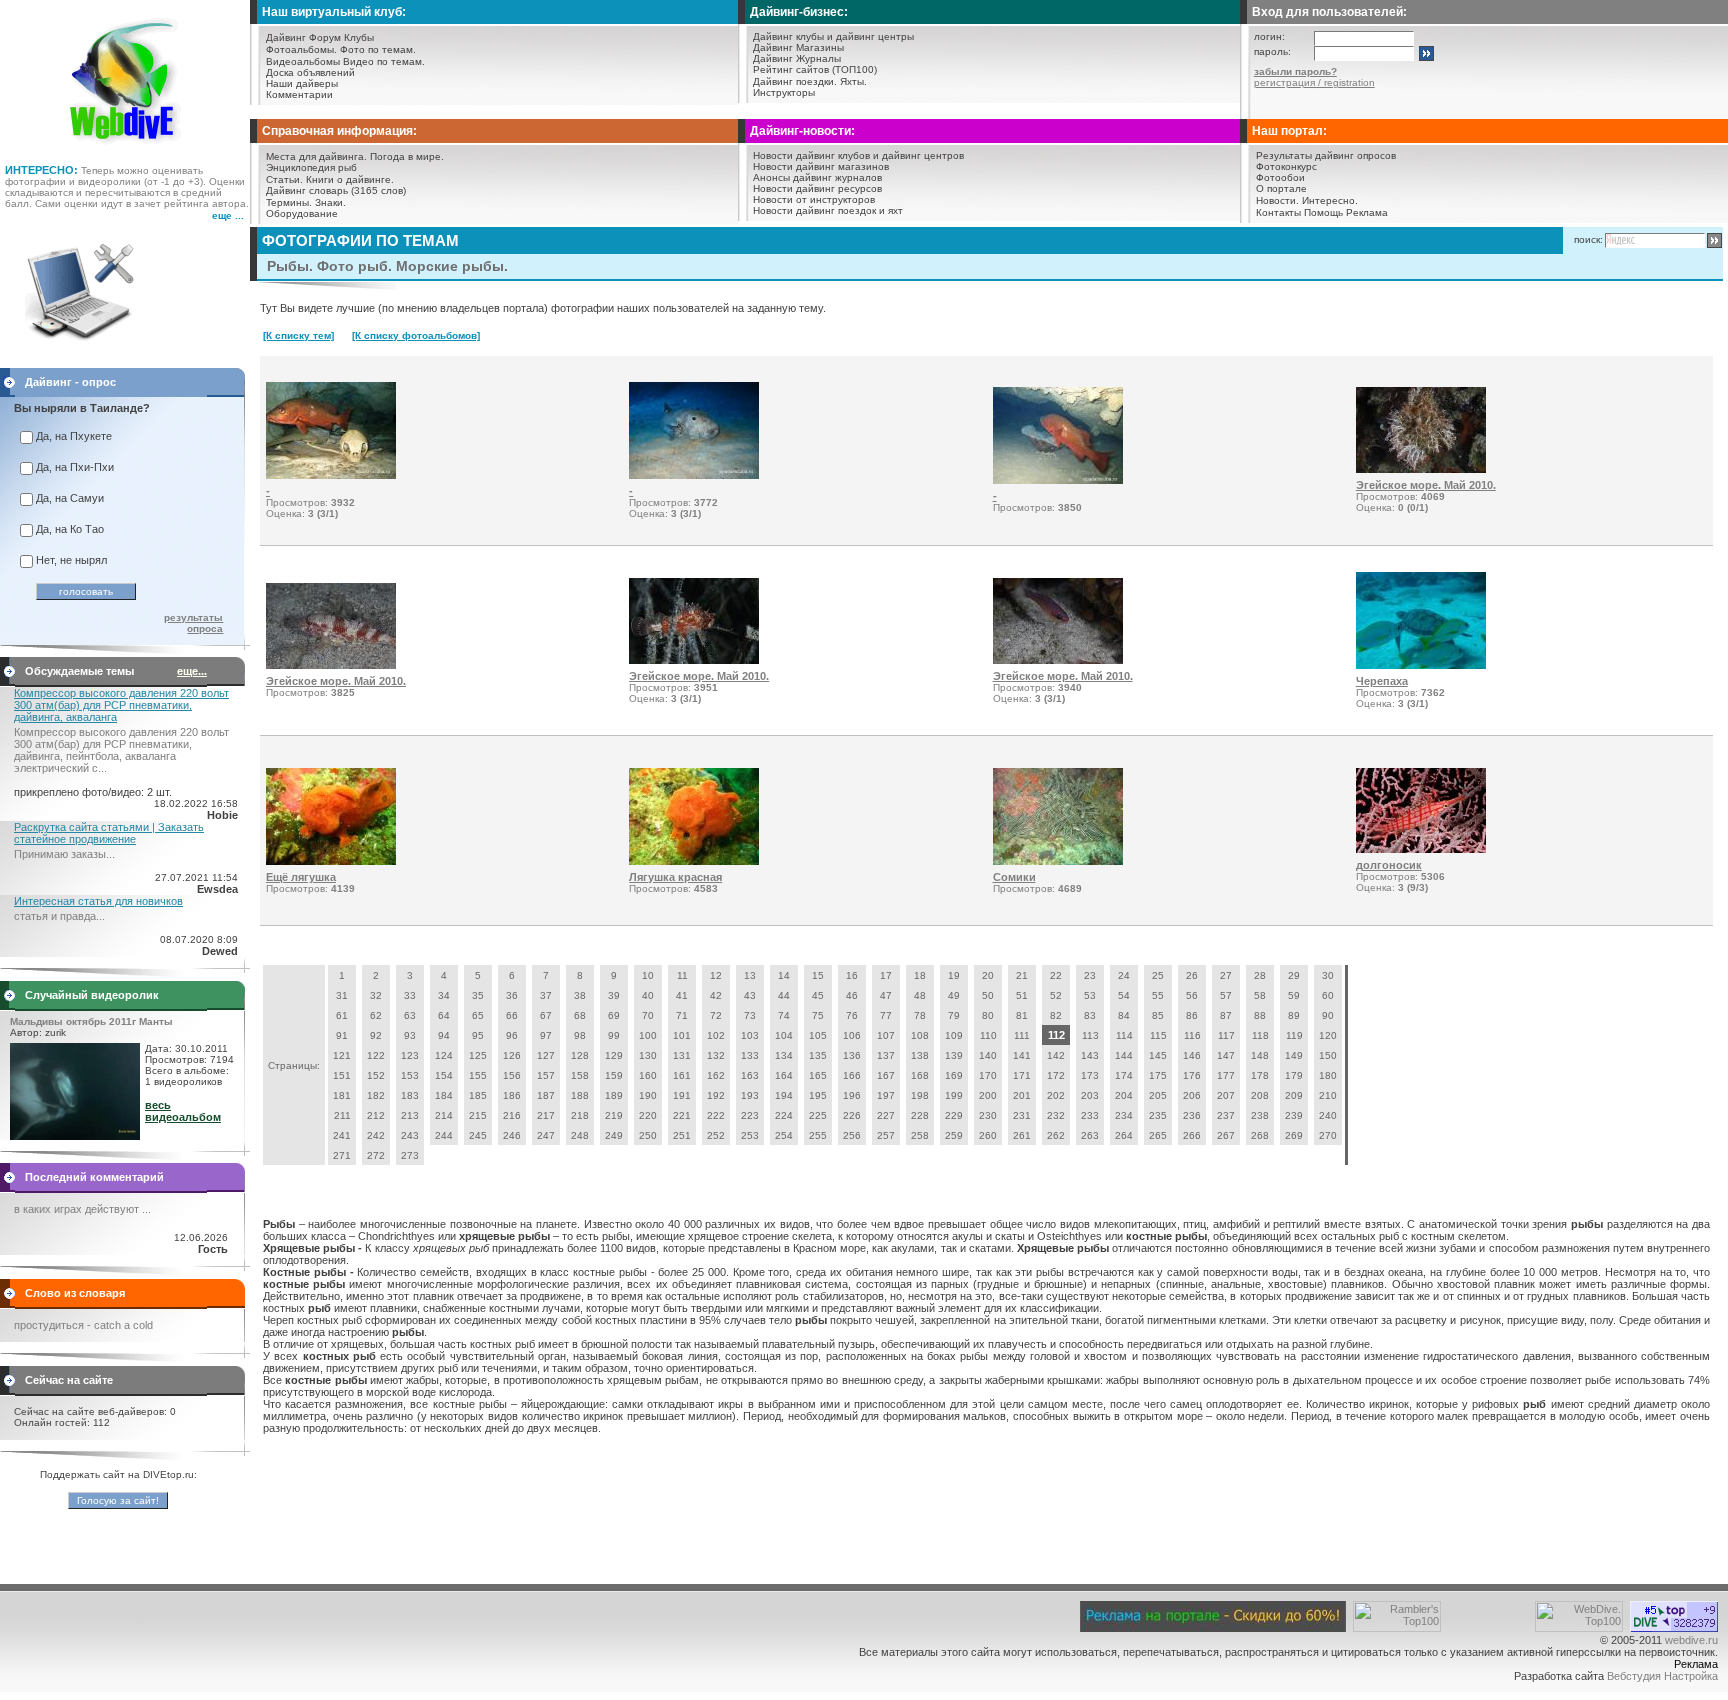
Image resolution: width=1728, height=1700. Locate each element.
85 (1158, 1015)
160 (648, 1075)
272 (376, 1155)
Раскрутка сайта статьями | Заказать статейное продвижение (109, 833)
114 (1124, 1035)
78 (920, 1015)
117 (1226, 1035)
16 (852, 975)
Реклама (1367, 212)
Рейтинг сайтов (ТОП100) (815, 69)
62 (376, 1015)
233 (1090, 1115)
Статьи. (284, 179)
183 (410, 1095)
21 (1022, 975)
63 (410, 1015)
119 (1294, 1035)
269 (1294, 1135)
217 (546, 1115)
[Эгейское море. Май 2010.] (1421, 469)
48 (920, 995)
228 (920, 1115)
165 (818, 1075)
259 (954, 1135)
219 (614, 1115)
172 (1056, 1075)
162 (716, 1075)
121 (342, 1055)
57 (1226, 995)
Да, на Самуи (70, 498)
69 (614, 1015)
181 (342, 1095)
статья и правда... (59, 916)
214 (444, 1115)
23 (1090, 975)
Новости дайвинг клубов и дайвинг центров (858, 155)
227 (886, 1115)
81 (1022, 1015)
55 (1158, 995)
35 (478, 995)
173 (1090, 1075)
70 (648, 1015)
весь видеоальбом (183, 1111)
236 (1192, 1115)
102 (716, 1035)
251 (682, 1135)
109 (954, 1035)
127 (546, 1055)
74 (784, 1015)
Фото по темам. (378, 49)
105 (818, 1035)
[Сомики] (1058, 861)
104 (784, 1035)
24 (1124, 975)
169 (954, 1075)
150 (1328, 1055)
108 (920, 1035)
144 (1124, 1055)
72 (716, 1015)
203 (1090, 1095)
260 (988, 1135)
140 (988, 1055)
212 (376, 1115)
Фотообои (1280, 177)
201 (1022, 1095)
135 (818, 1055)
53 (1090, 995)
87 (1226, 1015)
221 (682, 1115)
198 (920, 1095)
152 (376, 1075)
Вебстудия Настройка (1662, 1676)
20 (988, 975)
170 (988, 1075)
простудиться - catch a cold (83, 1325)
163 (750, 1075)
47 (886, 995)
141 (1022, 1055)
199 (954, 1095)
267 (1226, 1135)
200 (988, 1095)
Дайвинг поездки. (795, 81)
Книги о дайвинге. (350, 179)
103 (750, 1035)
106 (852, 1035)
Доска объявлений (310, 72)
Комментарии (299, 94)
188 (580, 1095)
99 (614, 1035)
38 (580, 995)
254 (784, 1135)
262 (1056, 1135)
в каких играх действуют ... (82, 1209)
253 (750, 1135)
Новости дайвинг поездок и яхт (828, 210)
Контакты (1278, 212)
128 (580, 1055)
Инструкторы (784, 92)
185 (478, 1095)
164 (784, 1075)
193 (750, 1095)
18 (920, 975)
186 (512, 1095)
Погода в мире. (407, 156)
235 (1158, 1115)
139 (954, 1055)
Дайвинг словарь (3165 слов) (336, 190)
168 (920, 1075)
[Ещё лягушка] (331, 861)
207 (1226, 1095)
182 (376, 1095)
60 (1328, 995)
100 (648, 1035)
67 (546, 1015)
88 (1260, 1015)
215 (478, 1115)
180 (1328, 1075)
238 (1260, 1115)
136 (852, 1055)
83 (1090, 1015)
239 (1294, 1115)
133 (750, 1055)
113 (1090, 1035)
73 (750, 1015)
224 (784, 1115)
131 (682, 1055)
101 (682, 1035)
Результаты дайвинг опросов (1326, 155)
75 (818, 1015)
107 (886, 1035)
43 (750, 995)
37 (546, 995)
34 (444, 995)
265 (1158, 1135)
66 (512, 1015)
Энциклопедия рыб (311, 167)
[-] (331, 475)
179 (1294, 1075)
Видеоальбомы (303, 61)
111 (1022, 1035)
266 (1192, 1135)
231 (1022, 1115)
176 (1192, 1075)
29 (1294, 975)
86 (1192, 1015)
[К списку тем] (298, 335)
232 (1056, 1115)
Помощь (1323, 212)
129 (614, 1055)
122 (376, 1055)
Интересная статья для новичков (98, 901)
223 (750, 1115)
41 (682, 995)
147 (1226, 1055)
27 (1226, 975)
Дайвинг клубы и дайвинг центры (833, 36)
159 (614, 1075)
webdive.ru (1691, 1640)
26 (1192, 975)
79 (954, 1015)
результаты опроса (193, 623)
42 (716, 995)
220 (648, 1115)
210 (1328, 1095)
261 (1022, 1135)
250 (648, 1135)
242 (376, 1135)
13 (750, 975)
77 (886, 1015)
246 (512, 1135)
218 (580, 1115)
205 (1158, 1095)
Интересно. (1330, 200)
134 (784, 1055)
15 (818, 975)
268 (1260, 1135)
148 (1260, 1055)
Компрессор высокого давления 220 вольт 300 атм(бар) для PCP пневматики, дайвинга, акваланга (121, 705)
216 (512, 1115)
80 (988, 1015)
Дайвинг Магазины (798, 47)
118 (1260, 1035)
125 (478, 1055)
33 (410, 995)
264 (1124, 1135)
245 (478, 1135)
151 (342, 1075)
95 (478, 1035)
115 (1158, 1035)
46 (852, 995)
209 (1294, 1095)
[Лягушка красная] (694, 861)
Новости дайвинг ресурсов (817, 188)
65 (478, 1015)
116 (1192, 1035)
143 (1090, 1055)
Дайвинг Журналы (797, 58)
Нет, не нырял (71, 560)
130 (648, 1055)
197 (886, 1095)
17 (886, 975)
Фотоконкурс (1286, 166)
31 (342, 995)
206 (1192, 1095)
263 (1090, 1135)
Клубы (359, 37)
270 (1328, 1135)
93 (410, 1035)
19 (954, 975)
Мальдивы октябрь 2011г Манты (91, 1021)
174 (1124, 1075)
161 (682, 1075)
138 (920, 1055)
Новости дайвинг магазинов (821, 166)
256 (852, 1135)
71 (682, 1015)
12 (716, 975)
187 (546, 1095)
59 (1294, 995)
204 (1124, 1095)
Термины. (289, 202)
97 (546, 1035)
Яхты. (853, 81)
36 (512, 995)
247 (546, 1135)
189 (614, 1095)
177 (1226, 1075)
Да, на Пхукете (74, 436)
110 (988, 1035)
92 (376, 1035)
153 (410, 1075)
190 (648, 1095)
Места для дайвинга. (316, 156)
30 (1328, 975)
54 (1124, 995)
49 (954, 995)
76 (852, 1015)
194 (784, 1095)
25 (1158, 975)
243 (410, 1135)
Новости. (1277, 200)
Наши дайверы (302, 83)
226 (852, 1115)
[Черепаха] (1421, 665)
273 (410, 1155)
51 (1022, 995)
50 (988, 995)
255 (818, 1135)
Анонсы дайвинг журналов (817, 177)
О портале (1281, 188)
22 (1056, 975)
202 (1056, 1095)
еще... (192, 671)
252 (716, 1135)
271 (342, 1155)
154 (444, 1075)
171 (1022, 1075)
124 (444, 1055)
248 (580, 1135)
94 (444, 1035)
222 (716, 1115)
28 (1260, 975)
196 (852, 1095)
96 (512, 1035)
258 (920, 1135)
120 (1328, 1035)
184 (444, 1095)
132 (716, 1055)
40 (648, 995)
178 (1260, 1075)
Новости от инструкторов (814, 199)
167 (886, 1075)
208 (1260, 1095)
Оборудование (302, 213)
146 (1192, 1055)
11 (682, 975)
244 (444, 1135)
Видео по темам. (384, 61)
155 (478, 1075)
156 (512, 1075)
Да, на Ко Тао (70, 529)
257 (886, 1135)
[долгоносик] (1421, 849)
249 (614, 1135)
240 (1328, 1115)
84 (1124, 1015)
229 (954, 1115)
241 (342, 1135)
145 (1158, 1055)
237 (1226, 1115)
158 (580, 1075)
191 (682, 1095)
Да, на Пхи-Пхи (75, 467)
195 (818, 1095)
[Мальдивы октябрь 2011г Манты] (75, 1136)
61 (342, 1015)
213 (410, 1115)
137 (886, 1055)
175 (1158, 1075)
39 (614, 995)
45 (818, 995)
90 (1328, 1015)
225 (818, 1115)
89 (1294, 1015)
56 (1192, 995)
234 (1124, 1115)
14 (784, 975)
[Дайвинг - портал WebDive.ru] (125, 150)
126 (512, 1055)
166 (852, 1075)
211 (342, 1115)
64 (444, 1015)
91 (342, 1035)
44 (784, 995)
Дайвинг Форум (303, 37)
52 (1056, 995)
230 (988, 1115)
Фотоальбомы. (301, 49)
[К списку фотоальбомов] (416, 335)
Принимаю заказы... (64, 854)
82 (1056, 1015)
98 (580, 1035)
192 (716, 1095)
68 (580, 1015)
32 (376, 995)
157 (546, 1075)
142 (1056, 1055)
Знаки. (330, 202)
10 (648, 975)
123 (410, 1055)
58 (1260, 995)
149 (1294, 1055)
